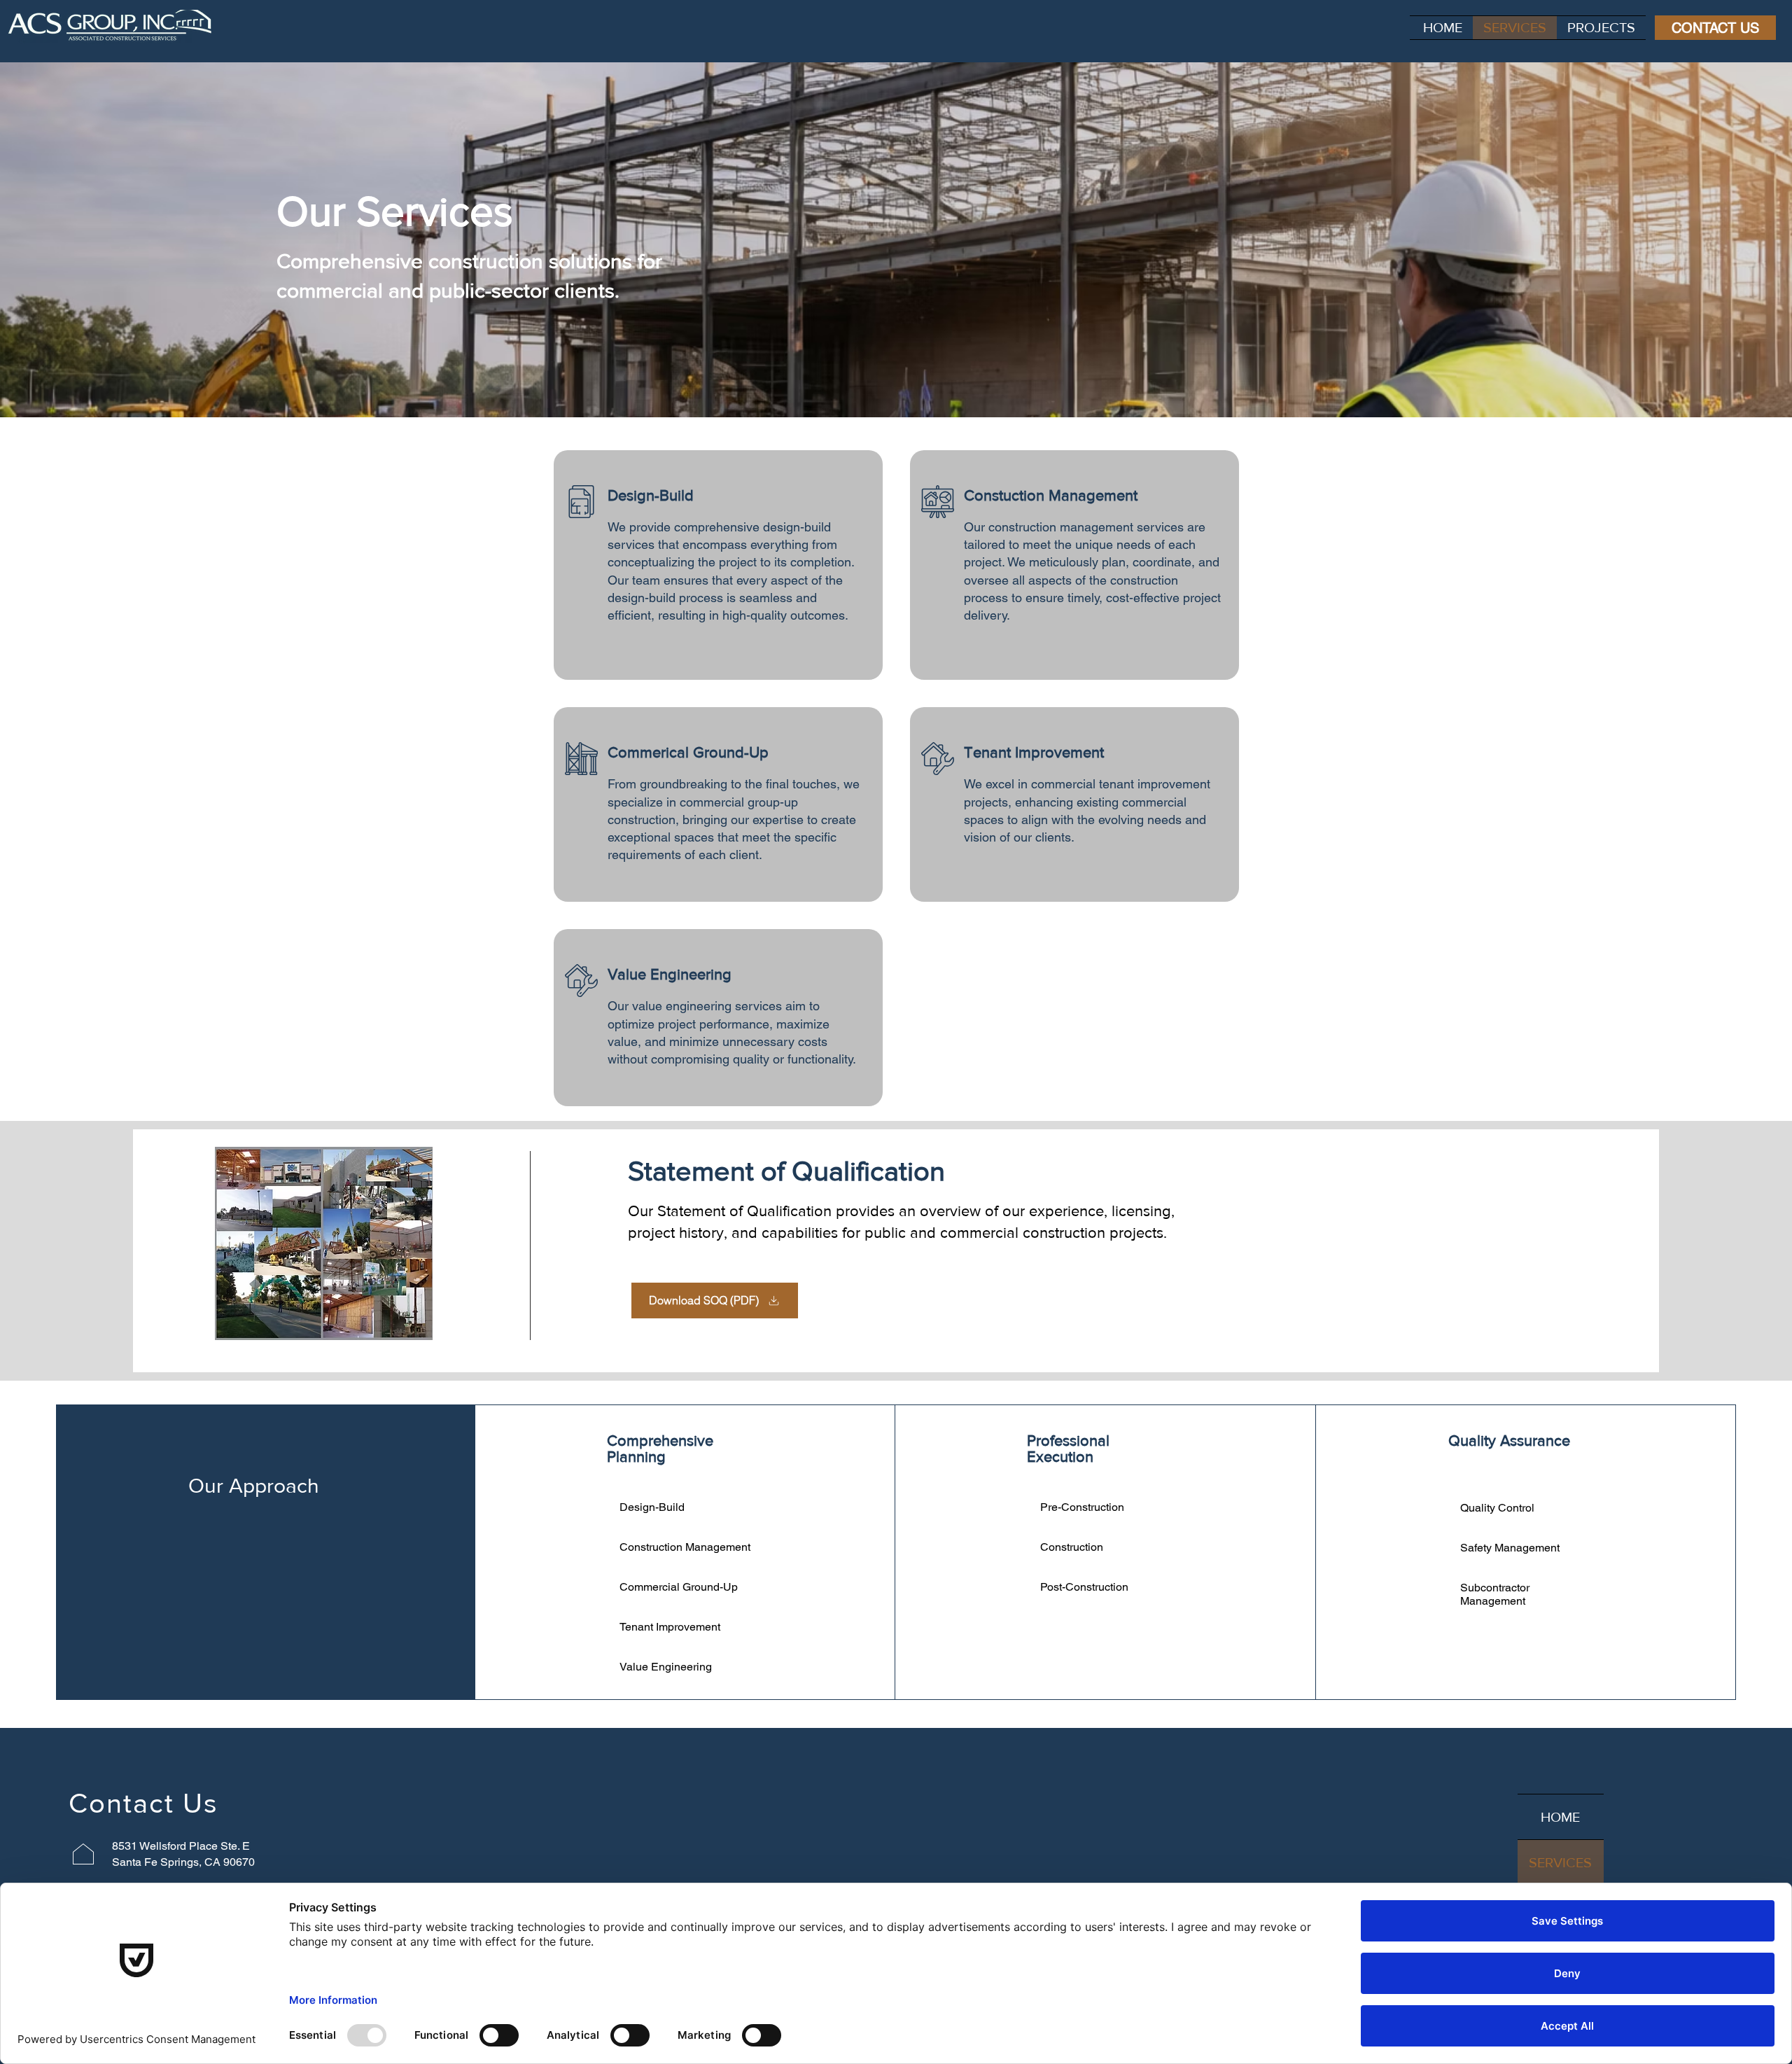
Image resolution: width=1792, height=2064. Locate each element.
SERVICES (1560, 1862)
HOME (1560, 1817)
